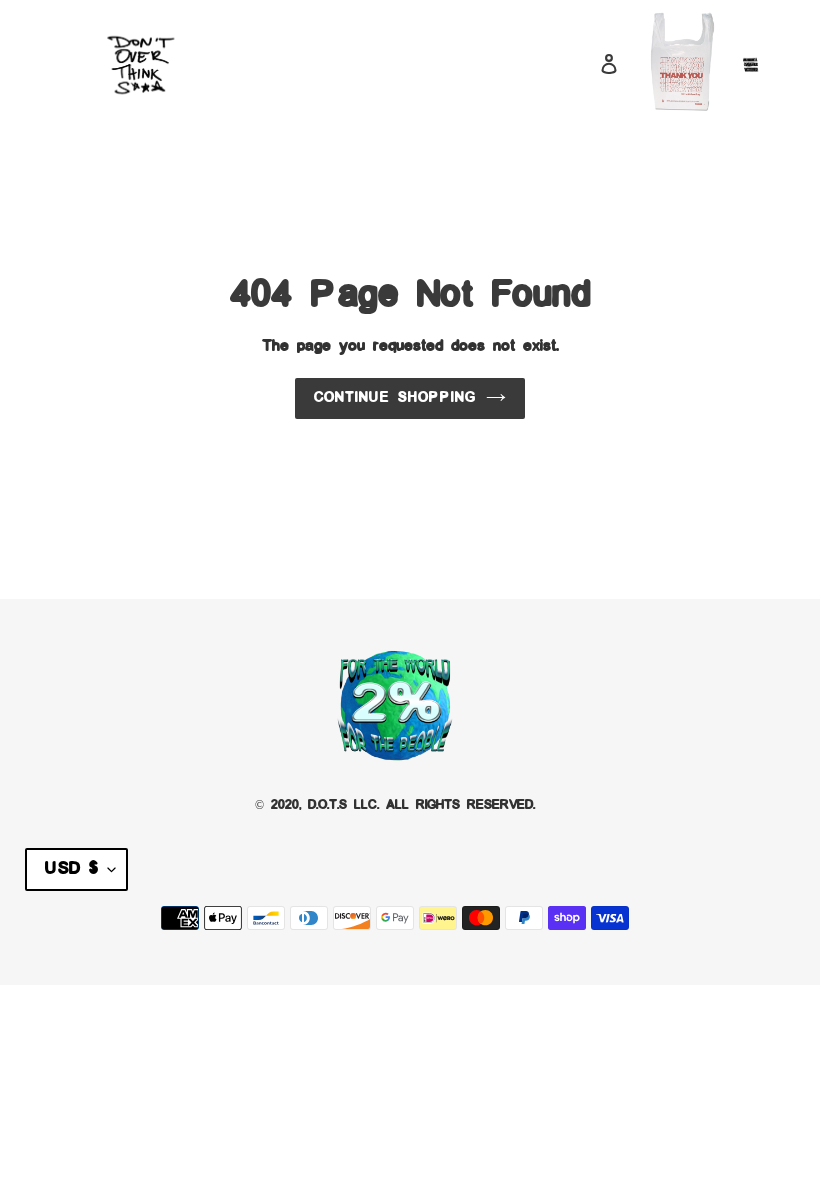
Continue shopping (395, 398)
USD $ (71, 869)
